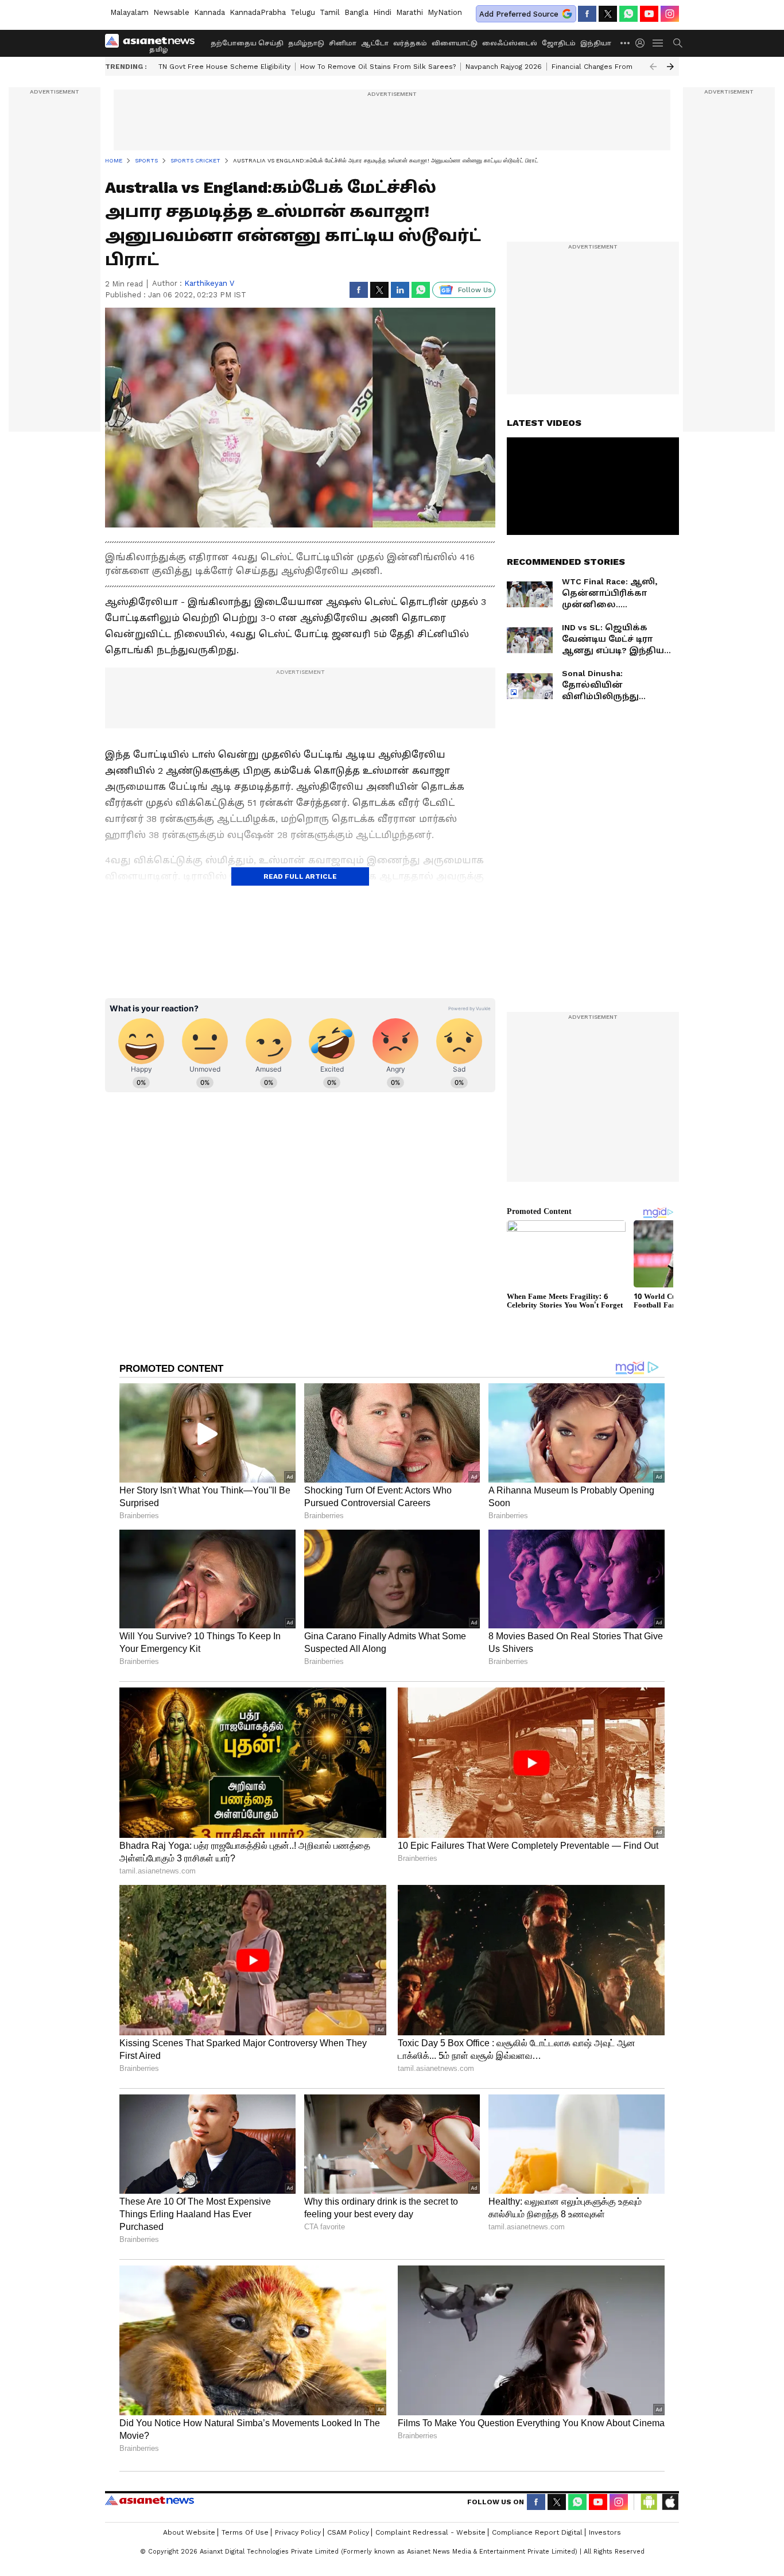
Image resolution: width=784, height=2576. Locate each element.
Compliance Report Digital (537, 2532)
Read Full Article (300, 876)
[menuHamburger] (658, 43)
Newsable (171, 12)
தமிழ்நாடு (306, 43)
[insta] (670, 14)
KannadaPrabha (258, 12)
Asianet (150, 2500)
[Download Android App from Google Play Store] (649, 2502)
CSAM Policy (348, 2532)
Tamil (330, 12)
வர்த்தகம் (410, 43)
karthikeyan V (209, 283)
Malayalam (129, 12)
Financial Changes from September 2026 (623, 67)
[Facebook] (587, 14)
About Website (189, 2532)
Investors (605, 2532)
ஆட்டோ (375, 43)
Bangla (356, 12)
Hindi (382, 12)
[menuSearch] (678, 43)
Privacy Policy (298, 2532)
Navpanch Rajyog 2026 (504, 67)
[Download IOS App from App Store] (670, 2502)
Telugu (303, 12)
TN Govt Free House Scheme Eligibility (224, 67)
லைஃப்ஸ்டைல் (510, 43)
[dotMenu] (626, 43)
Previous (653, 67)
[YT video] (649, 14)
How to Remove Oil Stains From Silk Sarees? (378, 67)
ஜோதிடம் (559, 43)
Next (670, 67)
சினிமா (343, 43)
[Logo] (154, 43)
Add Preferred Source (519, 14)
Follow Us (475, 290)
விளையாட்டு (455, 43)
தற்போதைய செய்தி (247, 43)
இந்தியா (596, 43)
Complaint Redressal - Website (430, 2532)
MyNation (445, 12)
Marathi (410, 12)
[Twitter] (608, 14)
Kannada (209, 12)
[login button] (643, 43)
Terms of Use (245, 2532)
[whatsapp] (628, 14)
